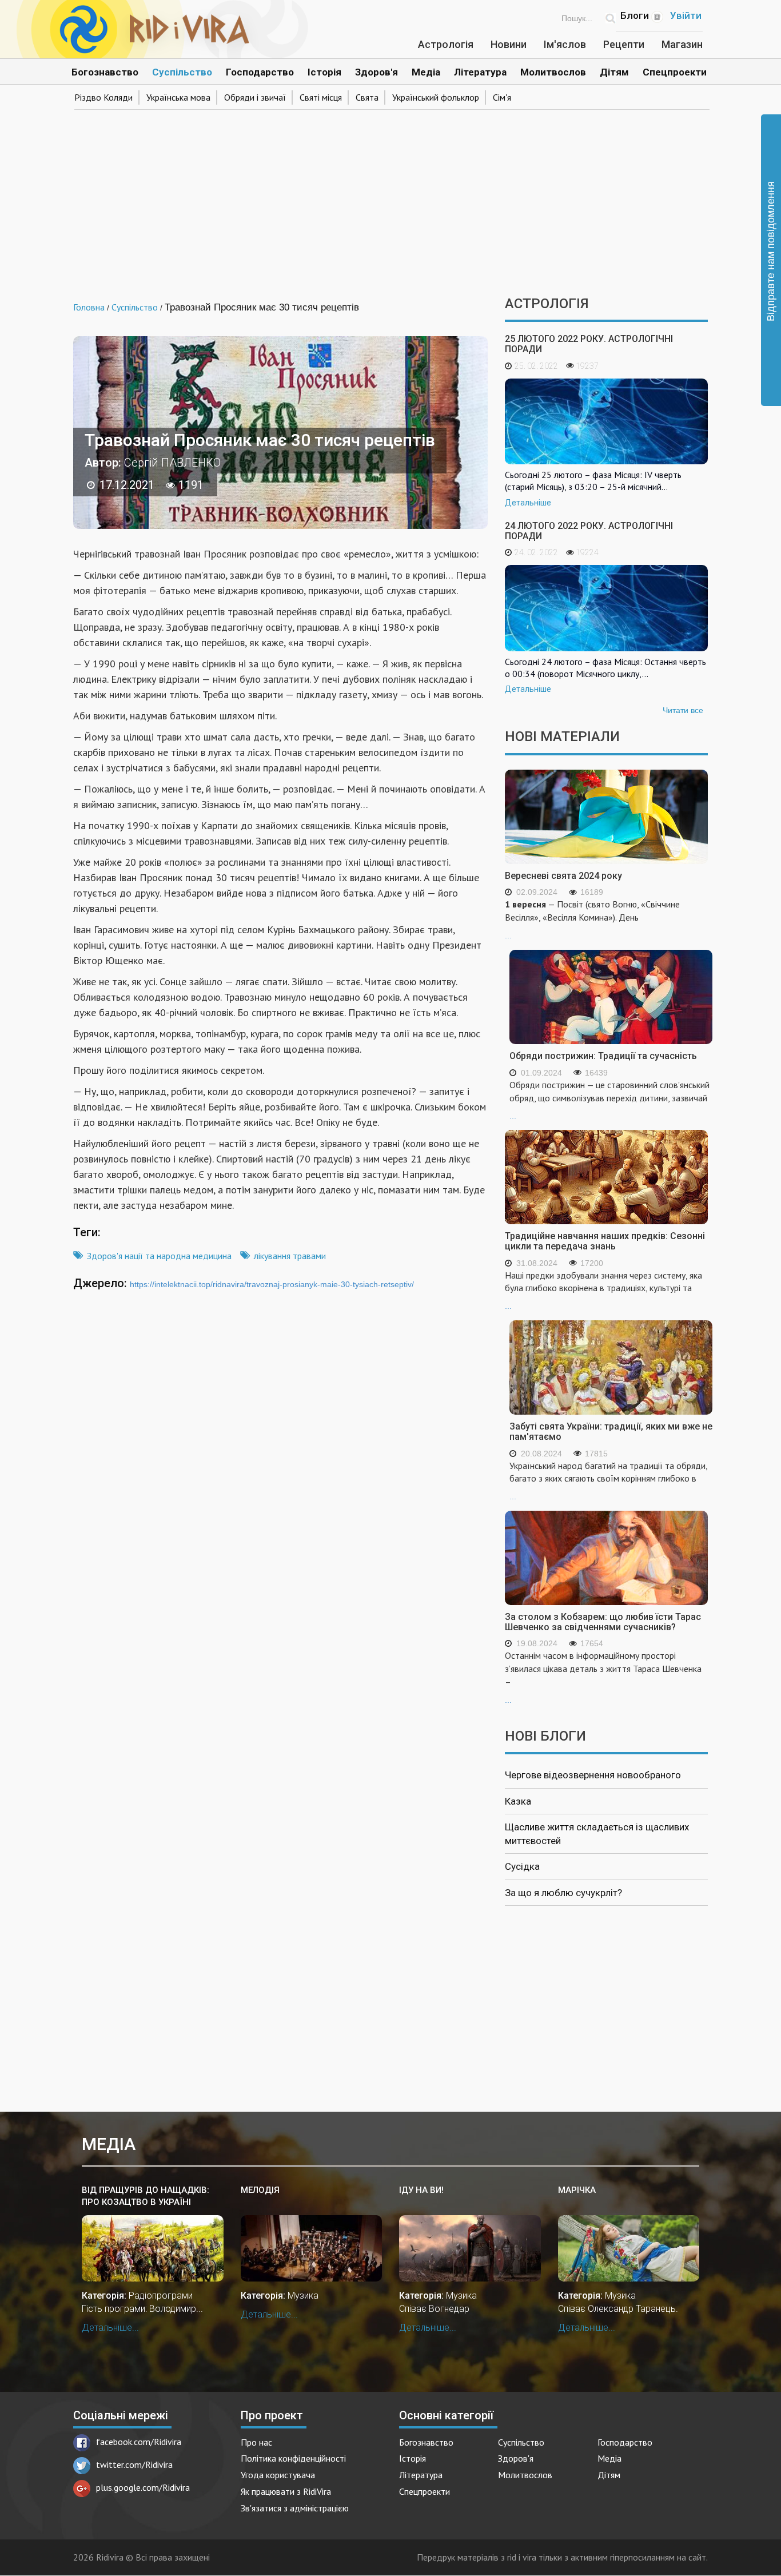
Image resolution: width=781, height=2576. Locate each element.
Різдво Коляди (103, 97)
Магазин (682, 44)
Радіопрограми (161, 2296)
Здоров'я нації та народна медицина (159, 1256)
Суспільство (182, 72)
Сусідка (522, 1866)
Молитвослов (553, 72)
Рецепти (624, 44)
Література (480, 72)
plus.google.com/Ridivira (143, 2487)
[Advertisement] (390, 199)
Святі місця (321, 97)
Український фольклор (436, 97)
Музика (303, 2296)
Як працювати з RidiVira (286, 2491)
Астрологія (446, 44)
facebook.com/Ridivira (139, 2442)
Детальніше (528, 503)
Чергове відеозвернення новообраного (593, 1775)
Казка (518, 1801)
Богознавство (105, 72)
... (592, 919)
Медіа (426, 72)
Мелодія (260, 2190)
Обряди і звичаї (255, 97)
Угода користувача (278, 2475)
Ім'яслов (565, 44)
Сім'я (502, 97)
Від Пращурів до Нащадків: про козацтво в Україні (146, 2196)
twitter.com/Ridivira (134, 2464)
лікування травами (290, 1256)
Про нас (256, 2442)
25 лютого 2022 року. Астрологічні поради (589, 344)
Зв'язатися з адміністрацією (295, 2508)
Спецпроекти (675, 72)
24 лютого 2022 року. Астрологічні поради (589, 531)
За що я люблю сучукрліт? (563, 1893)
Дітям (614, 72)
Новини (509, 44)
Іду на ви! (421, 2190)
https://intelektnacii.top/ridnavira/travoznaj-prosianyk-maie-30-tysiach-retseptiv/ (272, 1284)
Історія (324, 72)
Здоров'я (376, 72)
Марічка (577, 2190)
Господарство (260, 72)
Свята (367, 97)
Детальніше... (110, 2328)
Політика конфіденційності (293, 2458)
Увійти (686, 15)
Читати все (683, 710)
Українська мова (178, 97)
